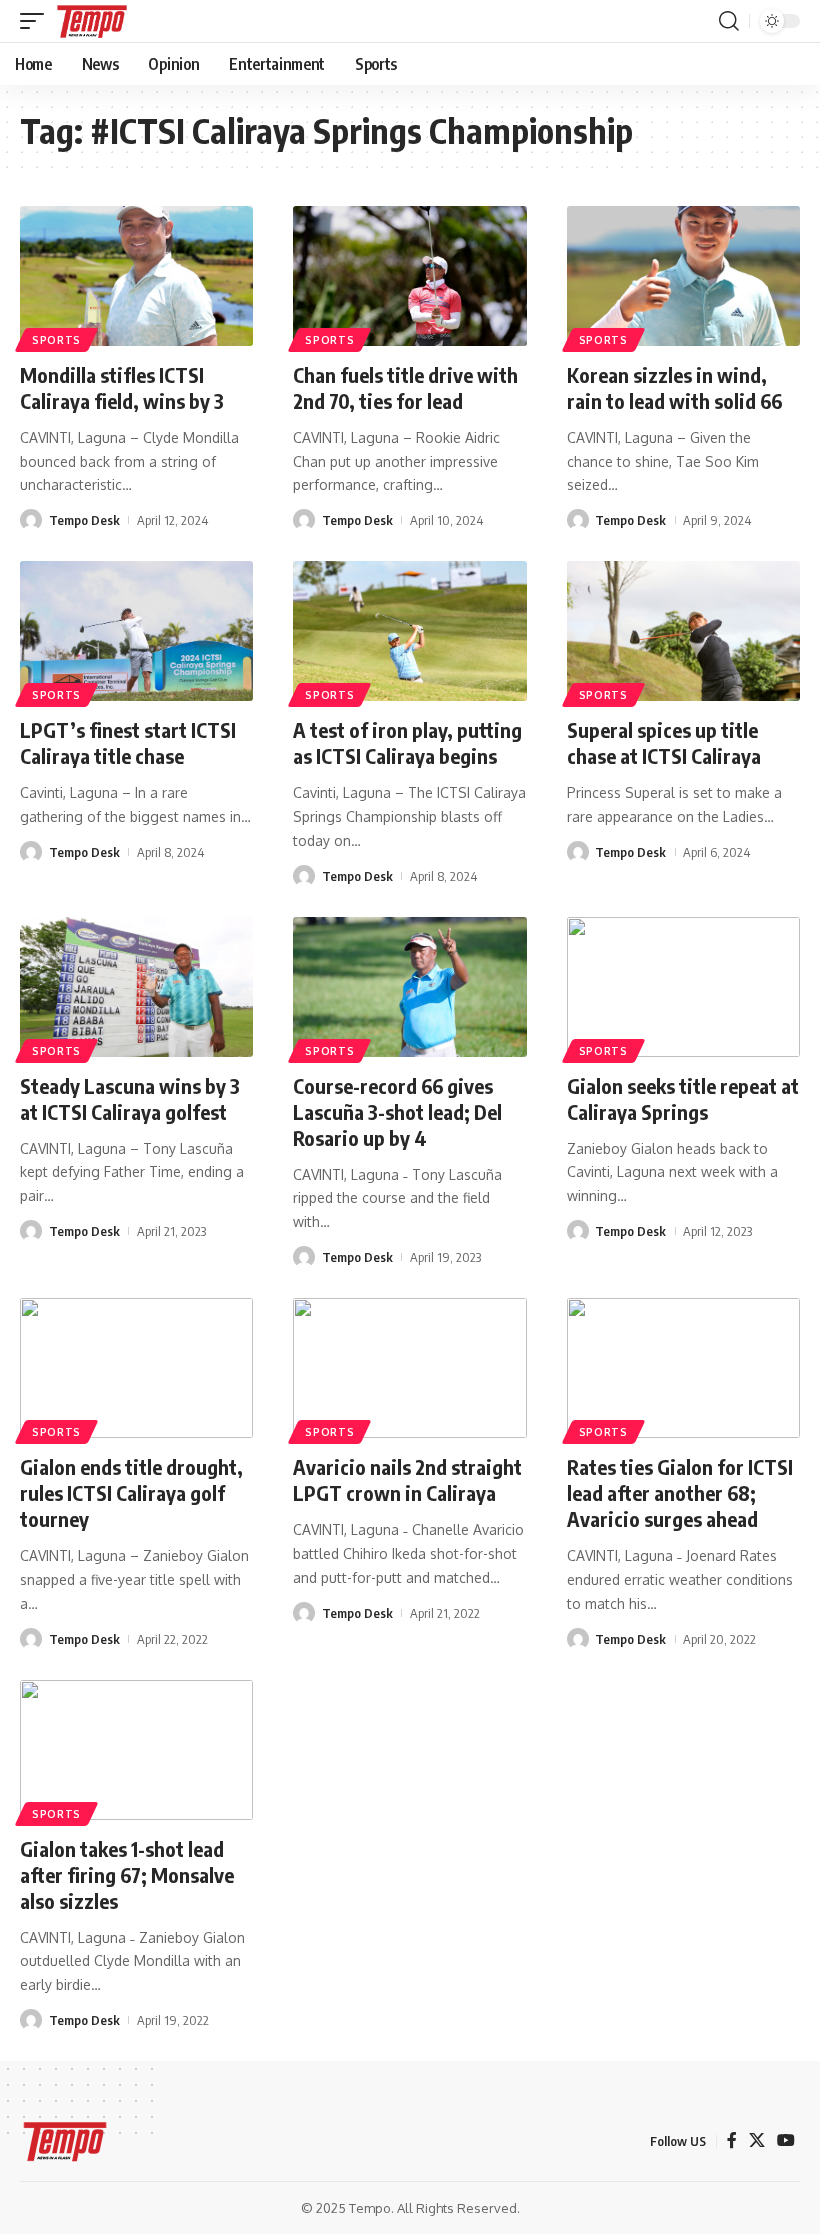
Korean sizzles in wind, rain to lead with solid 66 (674, 387)
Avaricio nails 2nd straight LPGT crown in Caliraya (407, 1479)
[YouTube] (786, 2140)
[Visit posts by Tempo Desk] (31, 520)
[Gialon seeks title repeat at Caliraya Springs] (683, 987)
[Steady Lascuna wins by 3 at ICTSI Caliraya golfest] (136, 987)
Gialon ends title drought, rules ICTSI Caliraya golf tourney (131, 1492)
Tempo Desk (84, 520)
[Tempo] (92, 21)
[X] (757, 2140)
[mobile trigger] (37, 21)
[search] (729, 21)
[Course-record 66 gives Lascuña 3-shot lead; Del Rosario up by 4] (409, 987)
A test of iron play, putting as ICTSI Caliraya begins (407, 742)
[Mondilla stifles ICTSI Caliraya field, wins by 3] (136, 276)
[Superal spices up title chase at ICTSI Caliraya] (683, 631)
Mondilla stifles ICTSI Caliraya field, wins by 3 (122, 387)
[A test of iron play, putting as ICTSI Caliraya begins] (409, 631)
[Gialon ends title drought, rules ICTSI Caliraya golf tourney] (136, 1368)
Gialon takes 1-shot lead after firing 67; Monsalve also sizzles (127, 1874)
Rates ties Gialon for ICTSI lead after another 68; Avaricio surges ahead (680, 1492)
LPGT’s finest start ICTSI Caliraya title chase (128, 742)
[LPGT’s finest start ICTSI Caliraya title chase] (136, 631)
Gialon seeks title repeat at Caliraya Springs (683, 1098)
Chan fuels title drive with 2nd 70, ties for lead (405, 387)
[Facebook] (732, 2140)
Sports (56, 340)
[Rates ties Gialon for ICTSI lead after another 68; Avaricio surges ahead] (683, 1368)
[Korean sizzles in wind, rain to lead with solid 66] (683, 276)
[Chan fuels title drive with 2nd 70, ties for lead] (409, 276)
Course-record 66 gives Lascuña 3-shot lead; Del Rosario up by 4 (397, 1111)
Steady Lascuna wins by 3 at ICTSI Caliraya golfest (130, 1098)
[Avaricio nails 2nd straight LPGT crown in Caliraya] (409, 1368)
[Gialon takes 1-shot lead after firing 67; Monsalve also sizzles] (136, 1750)
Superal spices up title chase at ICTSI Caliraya (664, 742)
